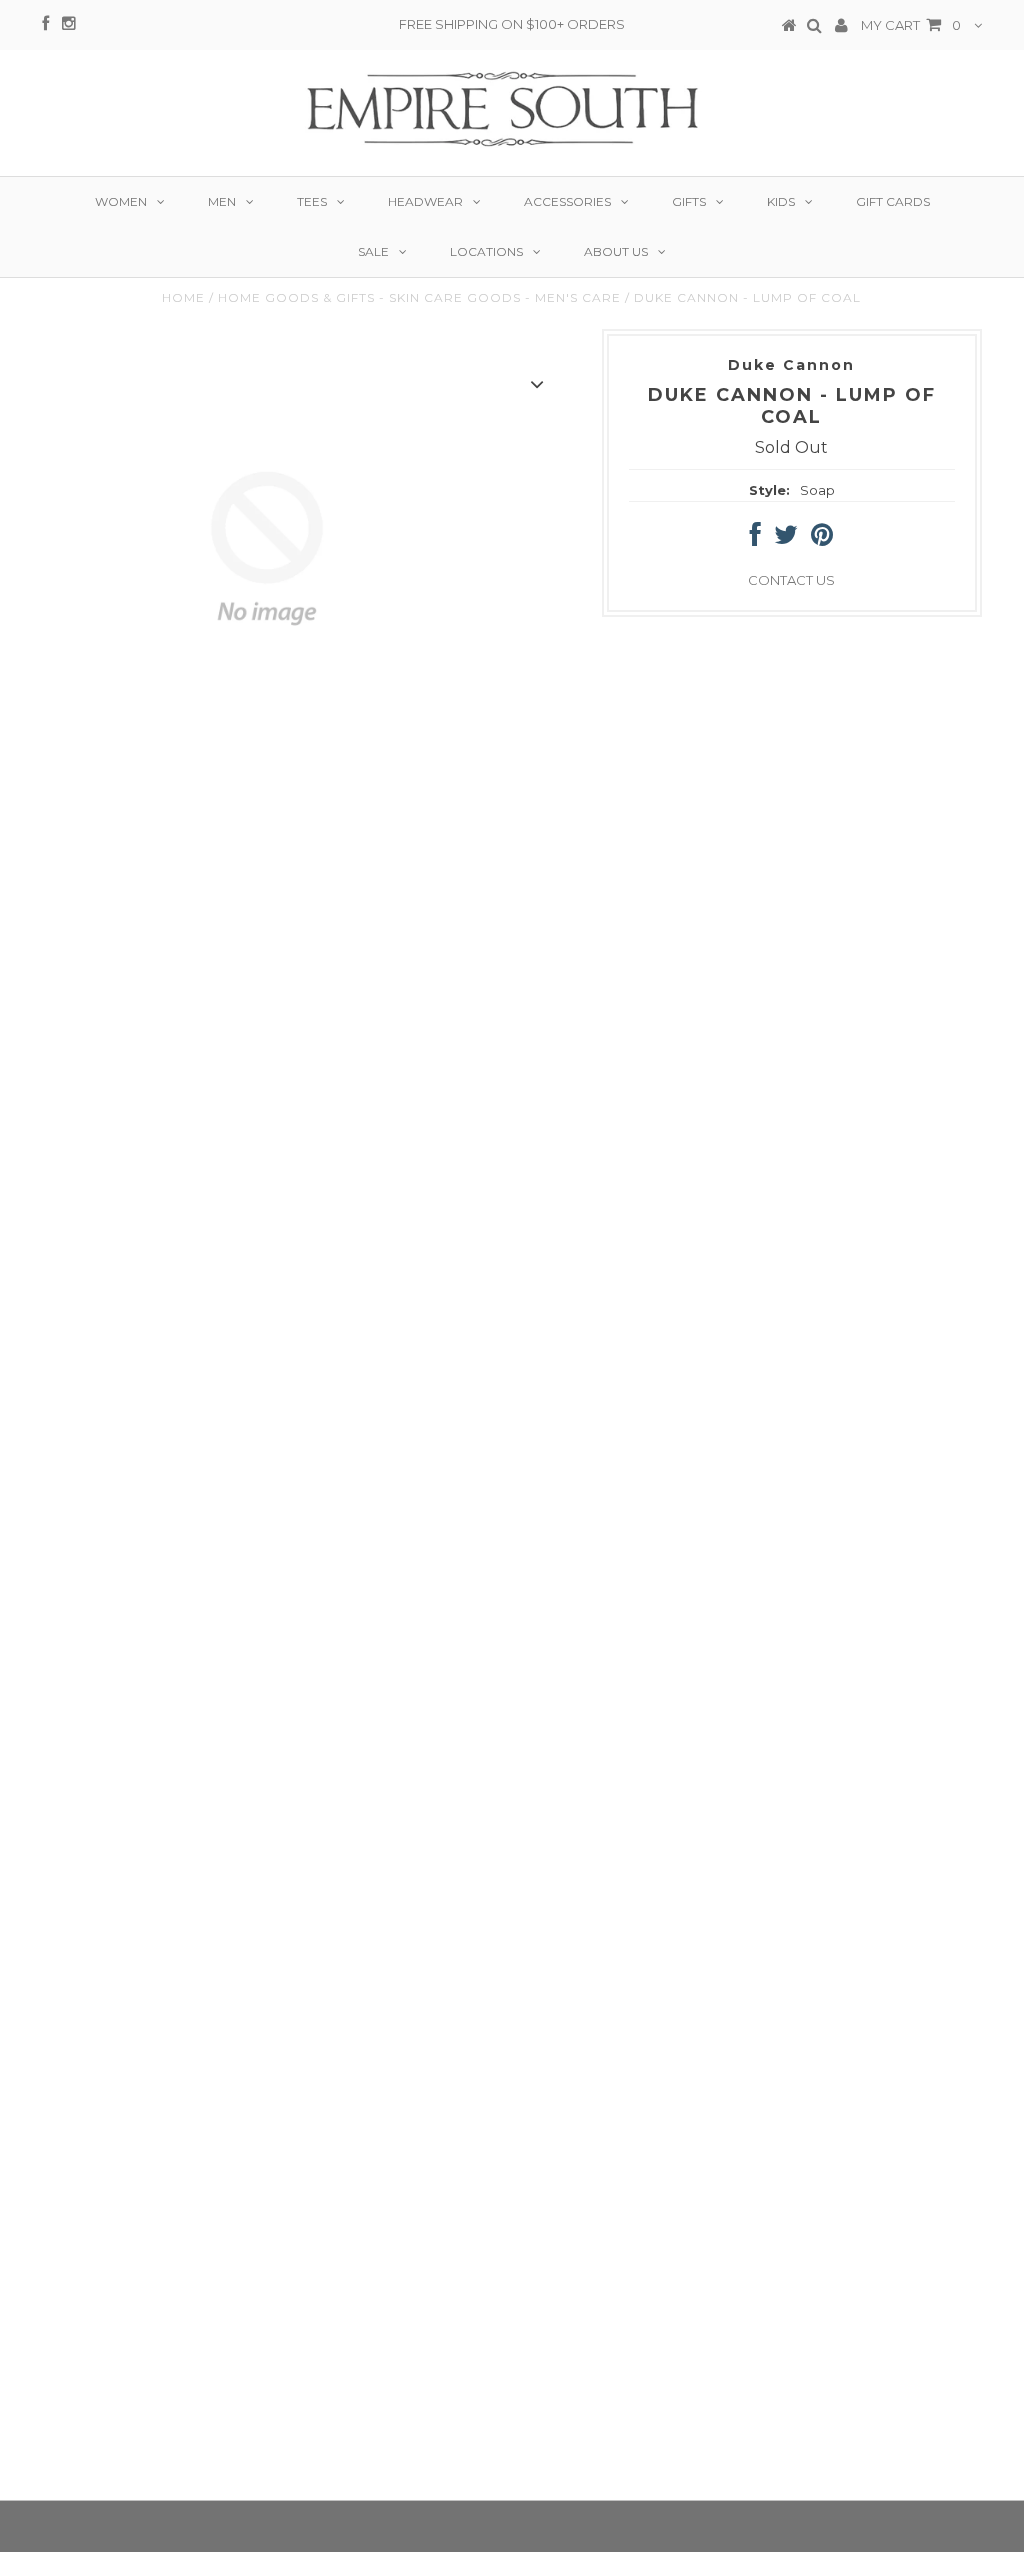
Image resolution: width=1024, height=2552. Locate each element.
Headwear (425, 201)
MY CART (911, 25)
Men (222, 201)
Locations (486, 251)
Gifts (689, 201)
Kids (781, 201)
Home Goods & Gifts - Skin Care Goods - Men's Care (419, 297)
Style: (769, 490)
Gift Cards (893, 201)
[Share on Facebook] (755, 539)
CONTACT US (791, 580)
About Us (616, 251)
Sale (373, 251)
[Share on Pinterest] (822, 539)
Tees (312, 201)
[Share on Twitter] (786, 539)
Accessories (567, 201)
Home (183, 297)
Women (121, 201)
